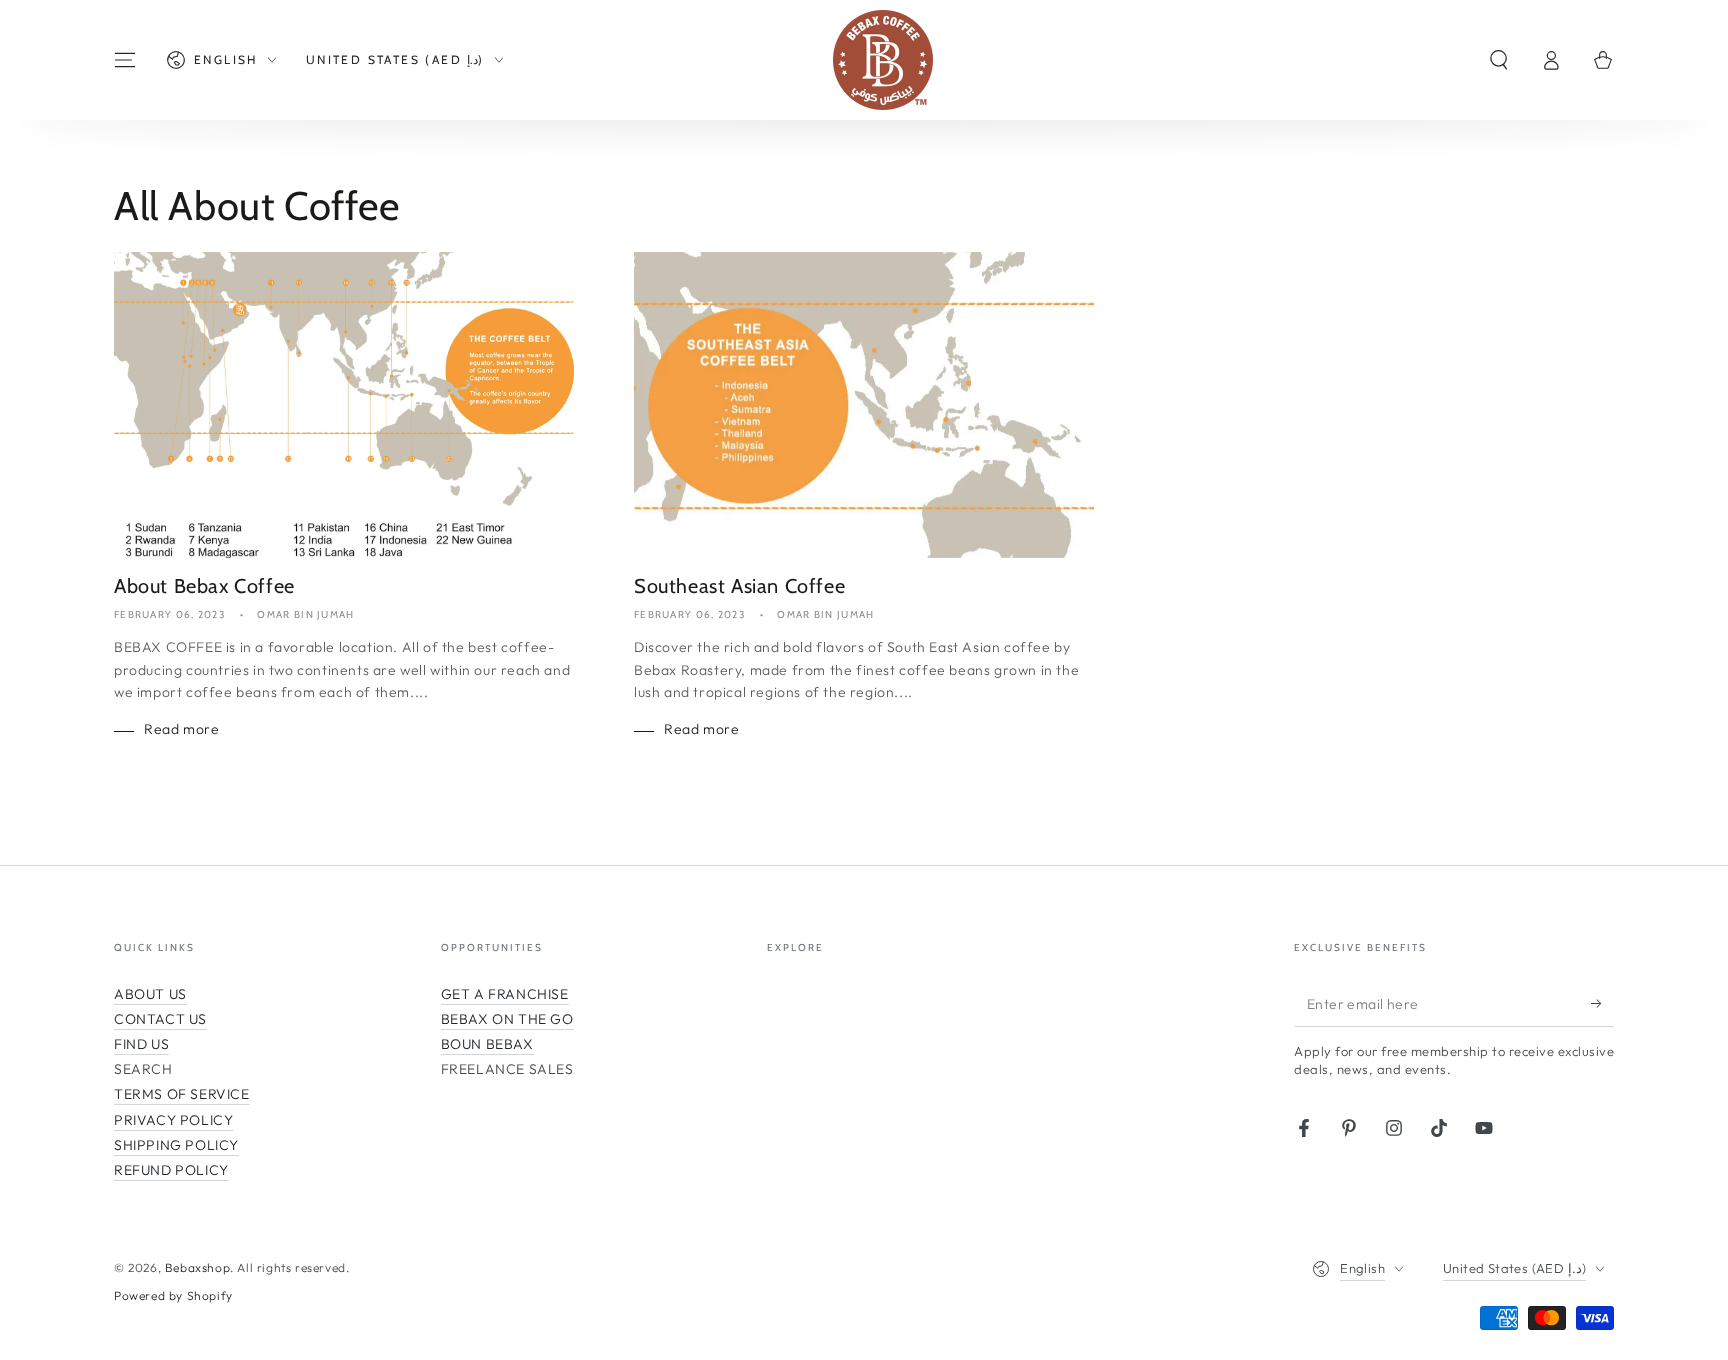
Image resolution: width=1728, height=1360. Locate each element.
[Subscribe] (1602, 1004)
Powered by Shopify (173, 1295)
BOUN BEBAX (487, 1044)
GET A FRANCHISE (505, 994)
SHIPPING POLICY (176, 1145)
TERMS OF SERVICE (182, 1094)
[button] (1499, 60)
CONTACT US (160, 1019)
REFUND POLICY (171, 1170)
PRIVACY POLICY (173, 1120)
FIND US (141, 1044)
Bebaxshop (197, 1267)
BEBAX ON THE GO (507, 1019)
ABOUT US (150, 994)
